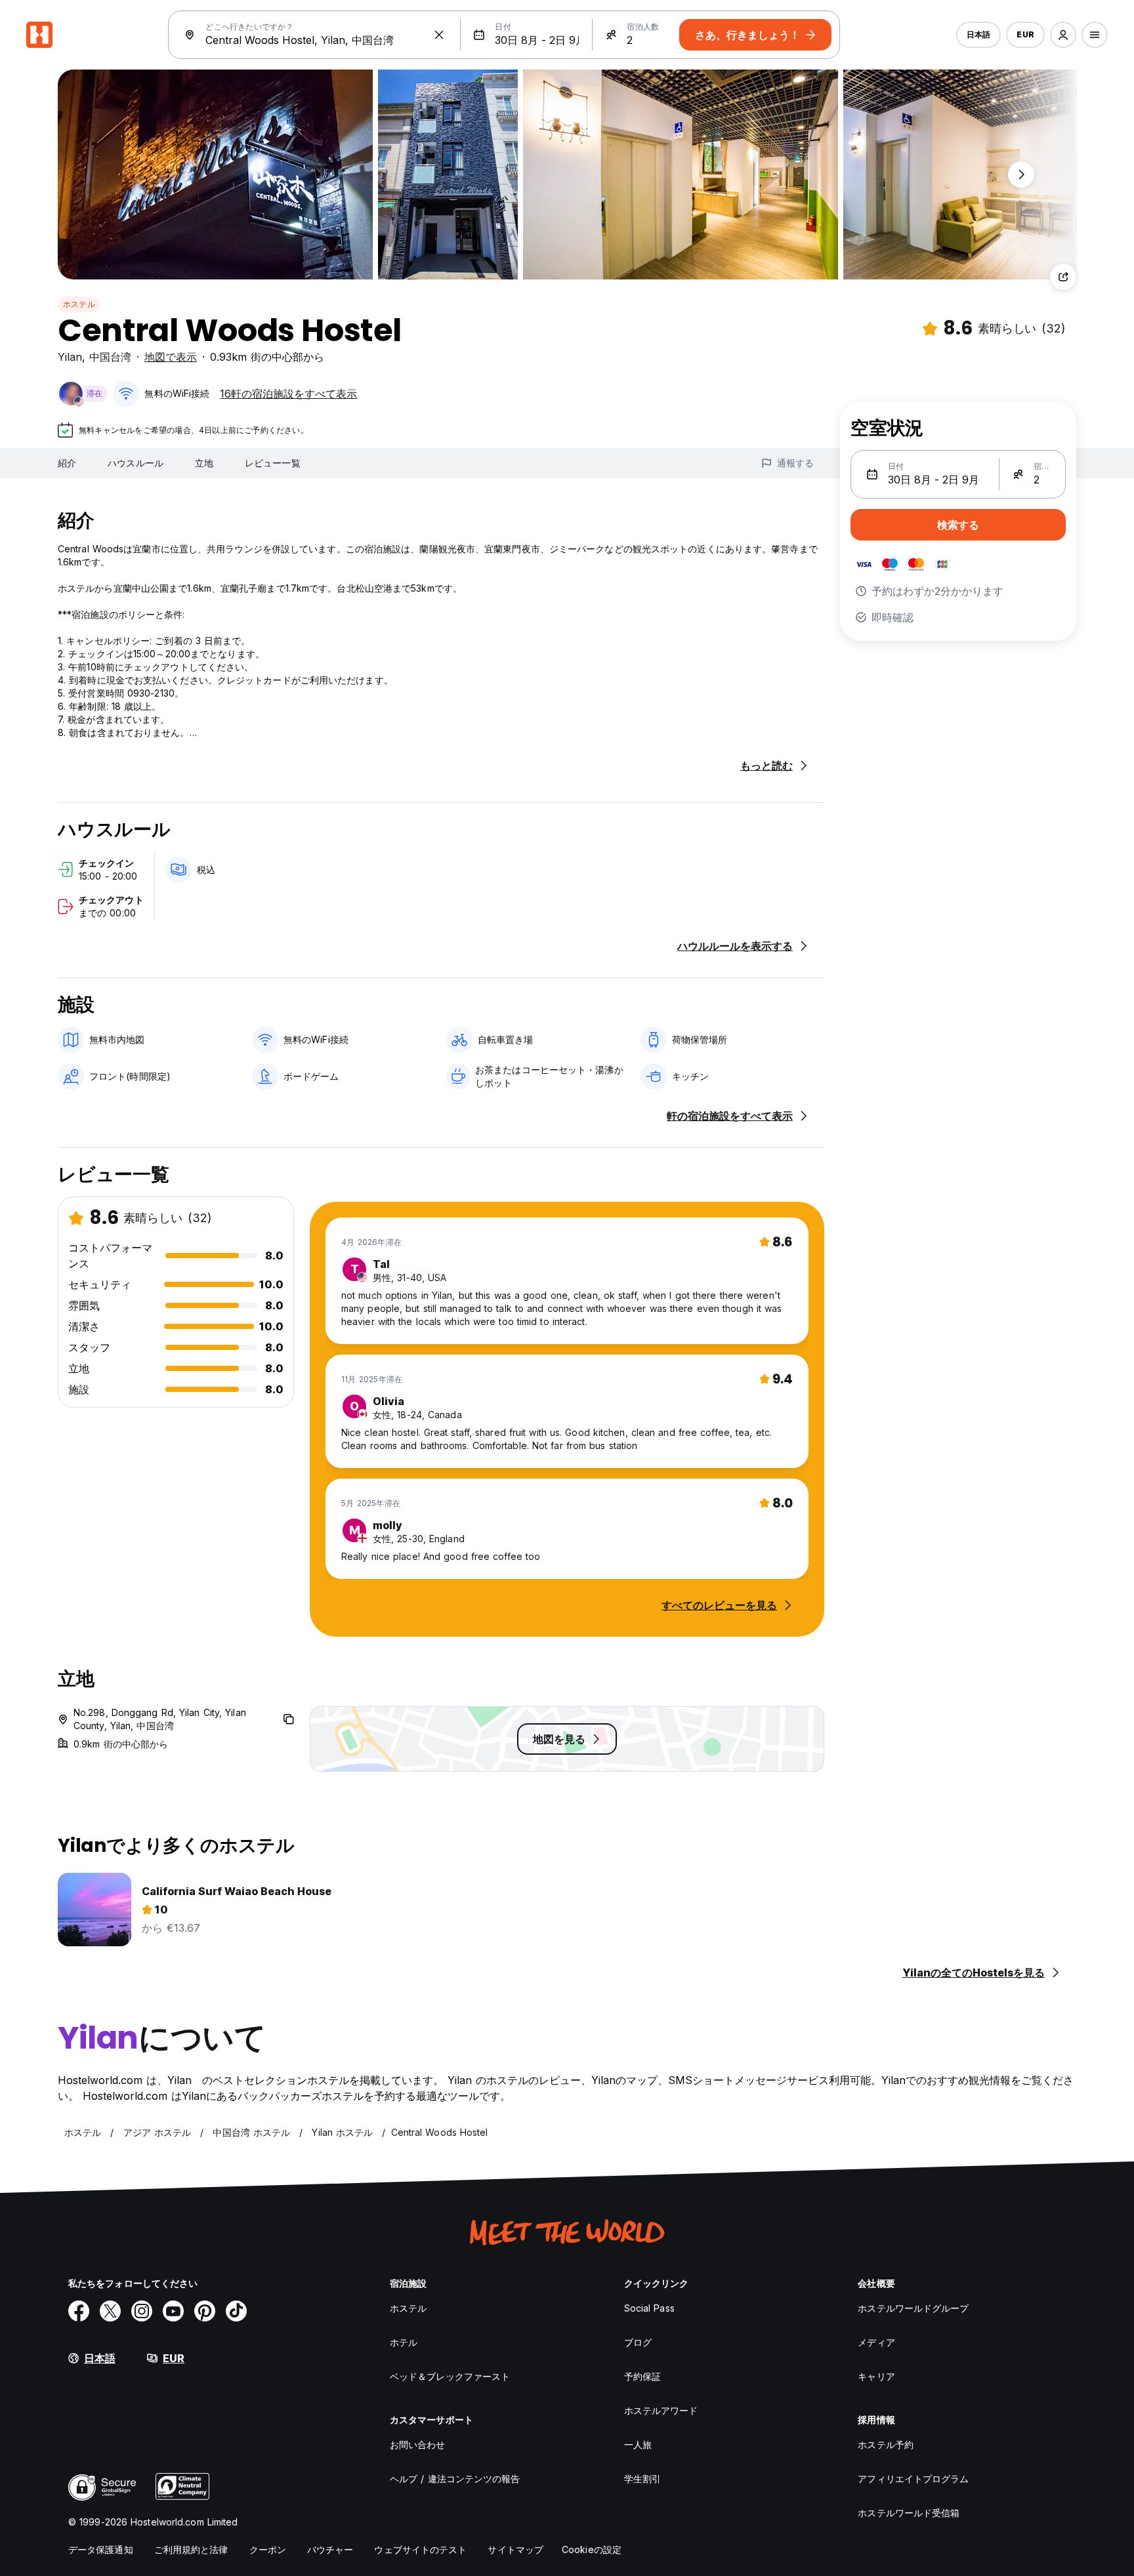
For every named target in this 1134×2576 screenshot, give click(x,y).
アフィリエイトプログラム (913, 2479)
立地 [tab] (204, 463)
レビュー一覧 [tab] (273, 463)
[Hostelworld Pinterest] (205, 2311)
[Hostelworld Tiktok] (236, 2311)
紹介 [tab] (67, 463)
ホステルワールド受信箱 (909, 2513)
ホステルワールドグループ (913, 2308)
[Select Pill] (1063, 35)
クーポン (268, 2549)
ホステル (79, 304)
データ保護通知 (101, 2549)
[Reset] (439, 35)
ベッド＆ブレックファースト (450, 2376)
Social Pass (649, 2308)
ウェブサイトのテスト (420, 2549)
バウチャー (330, 2549)
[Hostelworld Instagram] (142, 2311)
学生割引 (642, 2479)
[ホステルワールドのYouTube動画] (173, 2311)
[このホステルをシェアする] (1063, 277)
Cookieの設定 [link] (592, 2549)
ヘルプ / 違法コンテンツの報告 (455, 2479)
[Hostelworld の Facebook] (79, 2311)
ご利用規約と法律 (191, 2549)
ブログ (638, 2342)
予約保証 (642, 2376)
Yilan (70, 357)
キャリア (876, 2376)
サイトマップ (515, 2549)
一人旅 (638, 2444)
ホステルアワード (661, 2410)
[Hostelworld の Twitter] (110, 2311)
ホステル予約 (886, 2444)
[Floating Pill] (1021, 174)
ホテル (404, 2342)
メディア (876, 2342)
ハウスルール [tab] (136, 463)
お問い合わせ (418, 2444)
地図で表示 (171, 357)
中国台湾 (110, 357)
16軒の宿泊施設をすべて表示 (288, 394)
